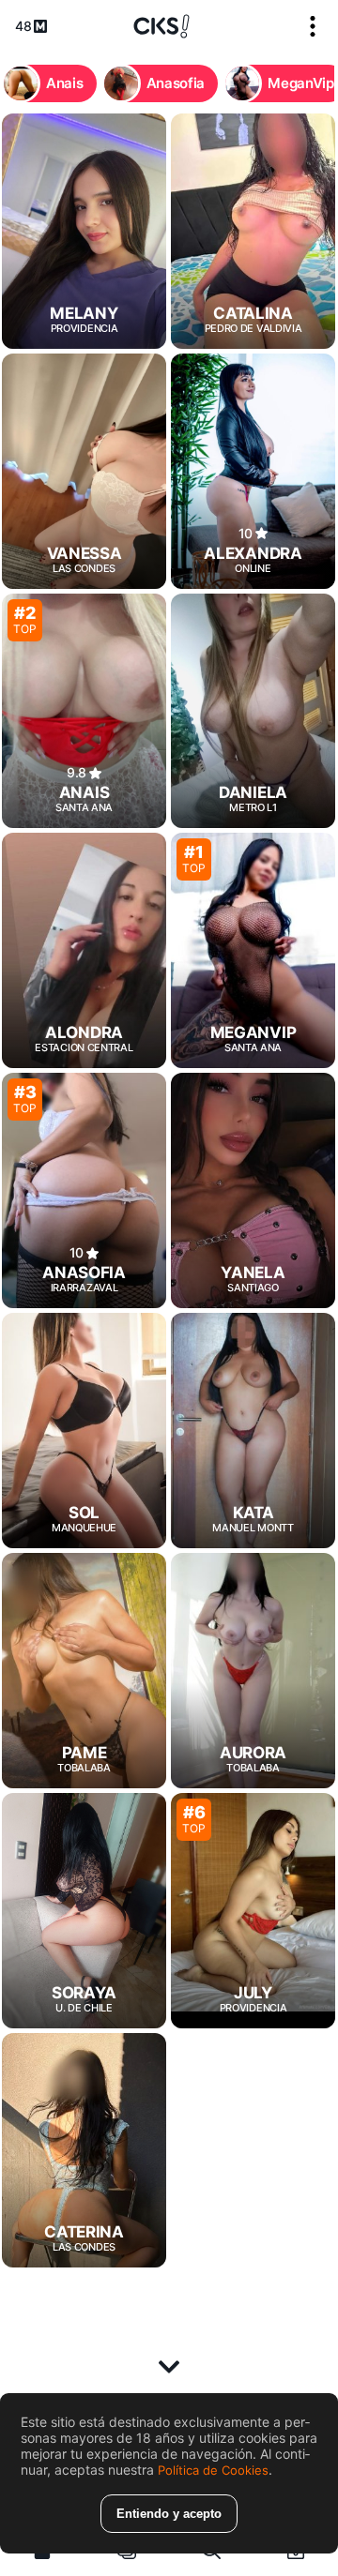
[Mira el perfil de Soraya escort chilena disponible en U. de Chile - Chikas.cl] (84, 1911)
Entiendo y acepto (169, 2514)
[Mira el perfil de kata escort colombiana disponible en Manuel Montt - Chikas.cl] (253, 1431)
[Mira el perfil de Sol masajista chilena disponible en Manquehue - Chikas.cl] (84, 1431)
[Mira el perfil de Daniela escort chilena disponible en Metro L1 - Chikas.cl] (253, 711)
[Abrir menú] (313, 26)
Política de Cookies (213, 2470)
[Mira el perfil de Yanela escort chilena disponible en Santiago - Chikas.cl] (253, 1190)
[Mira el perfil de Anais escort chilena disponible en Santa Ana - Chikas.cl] (84, 711)
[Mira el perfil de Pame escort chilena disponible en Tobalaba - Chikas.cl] (84, 1671)
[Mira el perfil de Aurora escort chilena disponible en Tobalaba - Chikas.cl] (253, 1671)
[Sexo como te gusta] (161, 26)
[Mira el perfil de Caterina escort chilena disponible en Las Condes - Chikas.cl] (84, 2151)
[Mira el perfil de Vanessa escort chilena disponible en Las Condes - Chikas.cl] (84, 471)
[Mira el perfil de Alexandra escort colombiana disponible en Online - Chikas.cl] (253, 471)
